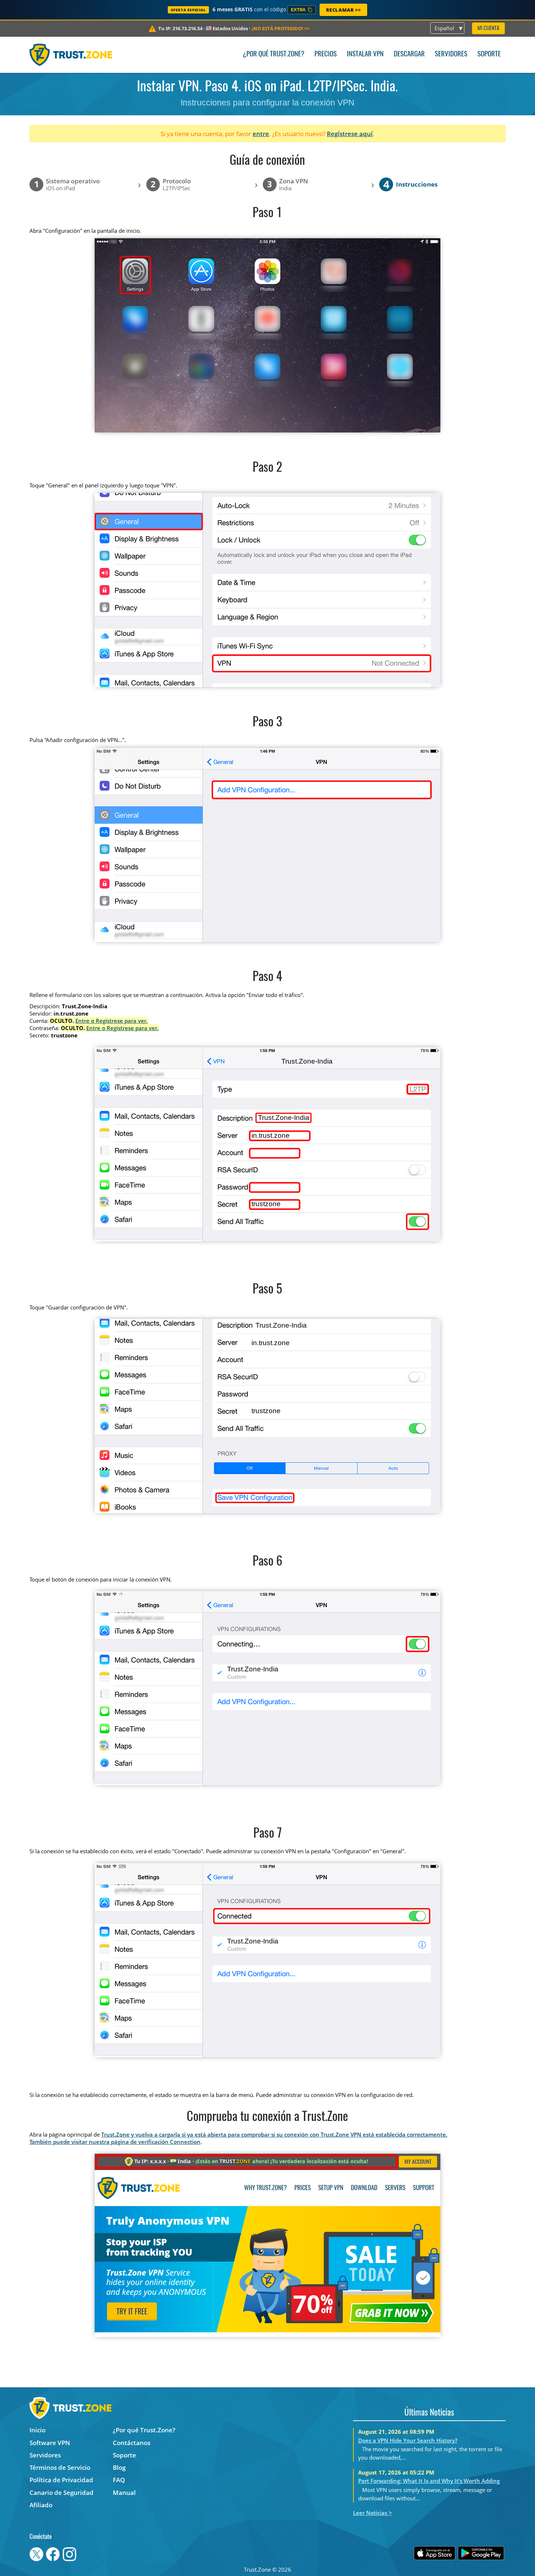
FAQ (119, 2480)
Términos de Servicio (60, 2467)
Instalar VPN (365, 54)
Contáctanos (132, 2443)
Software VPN (50, 2443)
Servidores (451, 54)
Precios (326, 54)
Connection (185, 2142)
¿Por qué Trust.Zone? (274, 54)
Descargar (409, 54)
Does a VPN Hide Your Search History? (408, 2440)
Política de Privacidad (61, 2480)
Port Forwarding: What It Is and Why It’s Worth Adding (429, 2481)
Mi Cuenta (488, 29)
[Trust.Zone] (71, 55)
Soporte (489, 54)
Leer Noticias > (372, 2513)
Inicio (37, 2430)
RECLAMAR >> (344, 10)
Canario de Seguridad (62, 2493)
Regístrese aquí (350, 134)
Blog (119, 2467)
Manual (124, 2493)
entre (261, 134)
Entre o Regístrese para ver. (112, 1021)
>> (281, 28)
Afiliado (41, 2505)
